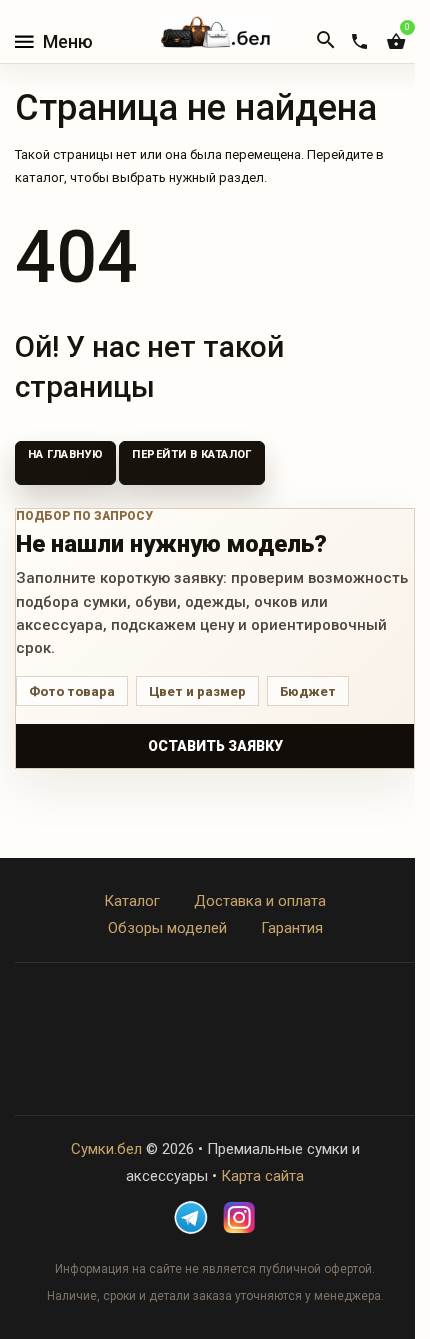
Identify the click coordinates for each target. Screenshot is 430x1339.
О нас (215, 998)
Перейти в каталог (191, 454)
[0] (396, 41)
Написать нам (215, 1052)
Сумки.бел (106, 1149)
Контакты (215, 1025)
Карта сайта (262, 1176)
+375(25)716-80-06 (215, 1079)
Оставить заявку (215, 746)
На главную (65, 454)
